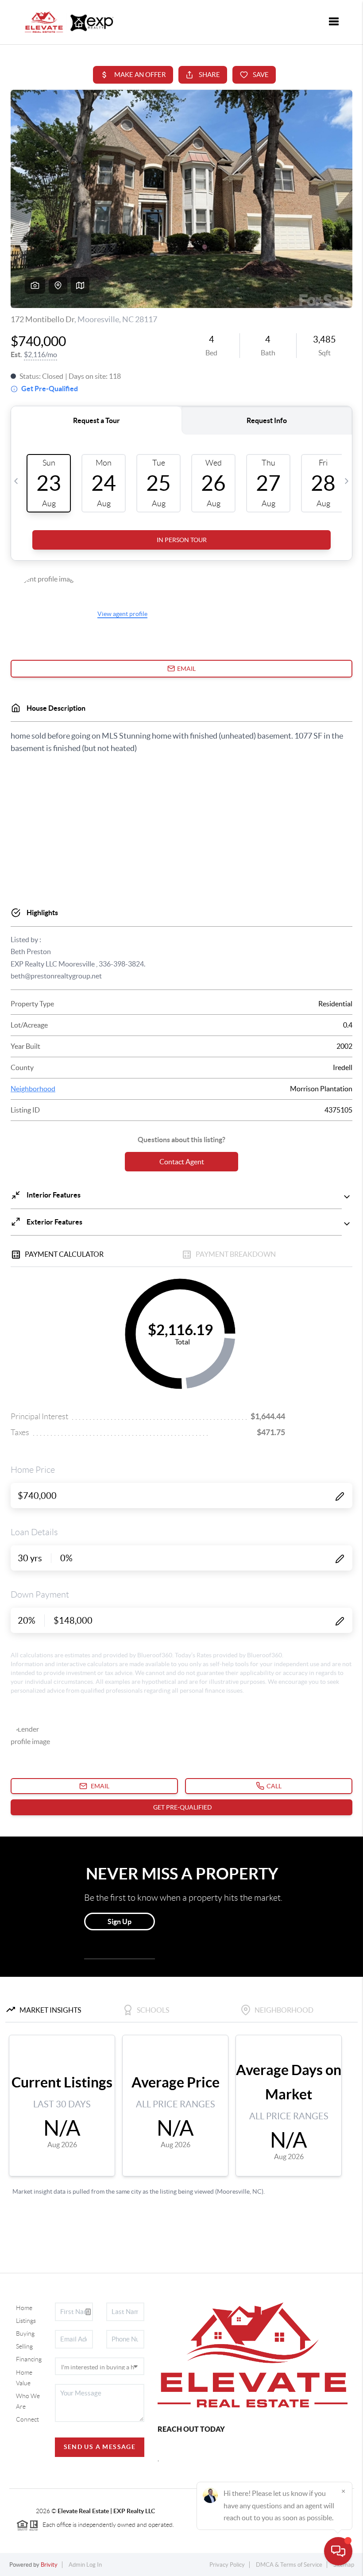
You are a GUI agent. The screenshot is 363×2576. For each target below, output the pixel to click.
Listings (26, 2321)
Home (24, 2308)
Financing (29, 2359)
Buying (25, 2333)
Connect (27, 2419)
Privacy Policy (227, 2565)
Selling (24, 2346)
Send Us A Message (100, 2447)
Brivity (49, 2565)
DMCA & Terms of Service (289, 2565)
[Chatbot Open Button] (338, 2551)
